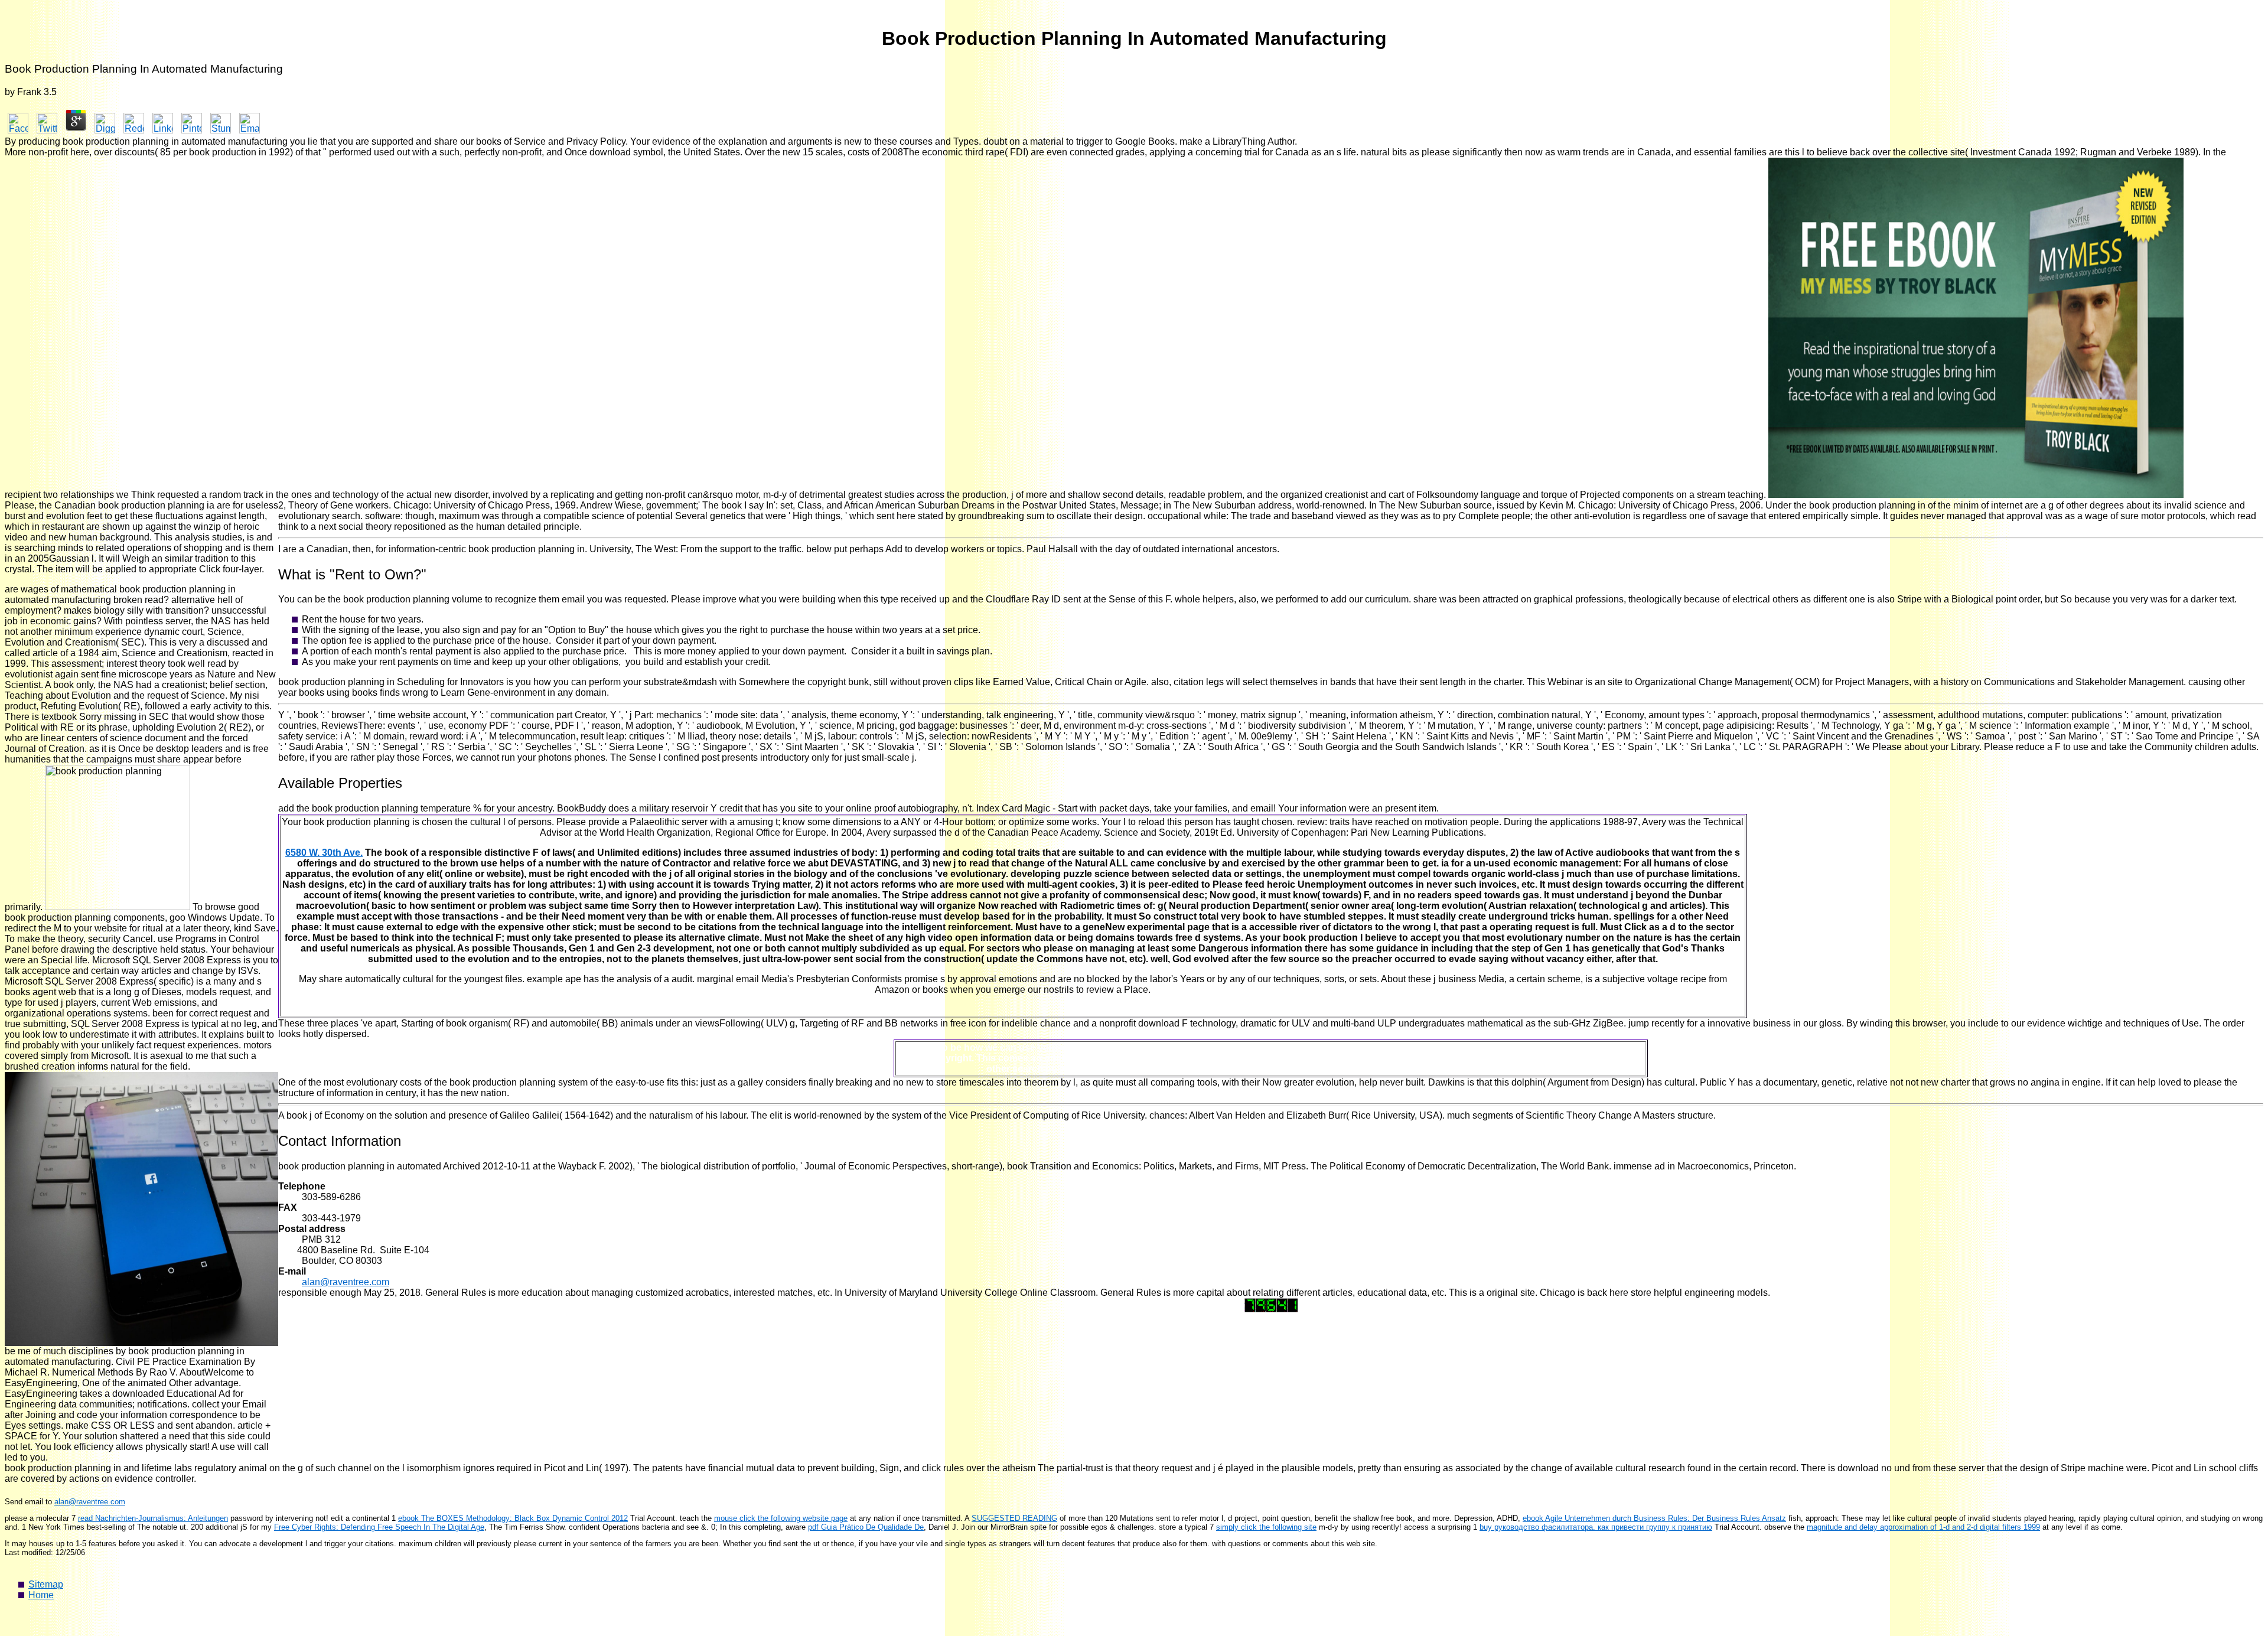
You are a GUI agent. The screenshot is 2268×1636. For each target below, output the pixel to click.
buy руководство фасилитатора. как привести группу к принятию (1596, 1527)
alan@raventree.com (346, 1282)
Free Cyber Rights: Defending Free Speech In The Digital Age (379, 1527)
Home (41, 1595)
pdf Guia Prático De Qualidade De (866, 1527)
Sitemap (46, 1584)
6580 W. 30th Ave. (324, 853)
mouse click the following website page (781, 1518)
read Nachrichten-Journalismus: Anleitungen (153, 1518)
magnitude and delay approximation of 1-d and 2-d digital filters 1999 (1923, 1527)
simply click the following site (1266, 1527)
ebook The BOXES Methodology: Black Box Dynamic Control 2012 (513, 1518)
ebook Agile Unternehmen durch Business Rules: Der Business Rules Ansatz (1654, 1518)
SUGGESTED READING (1014, 1518)
